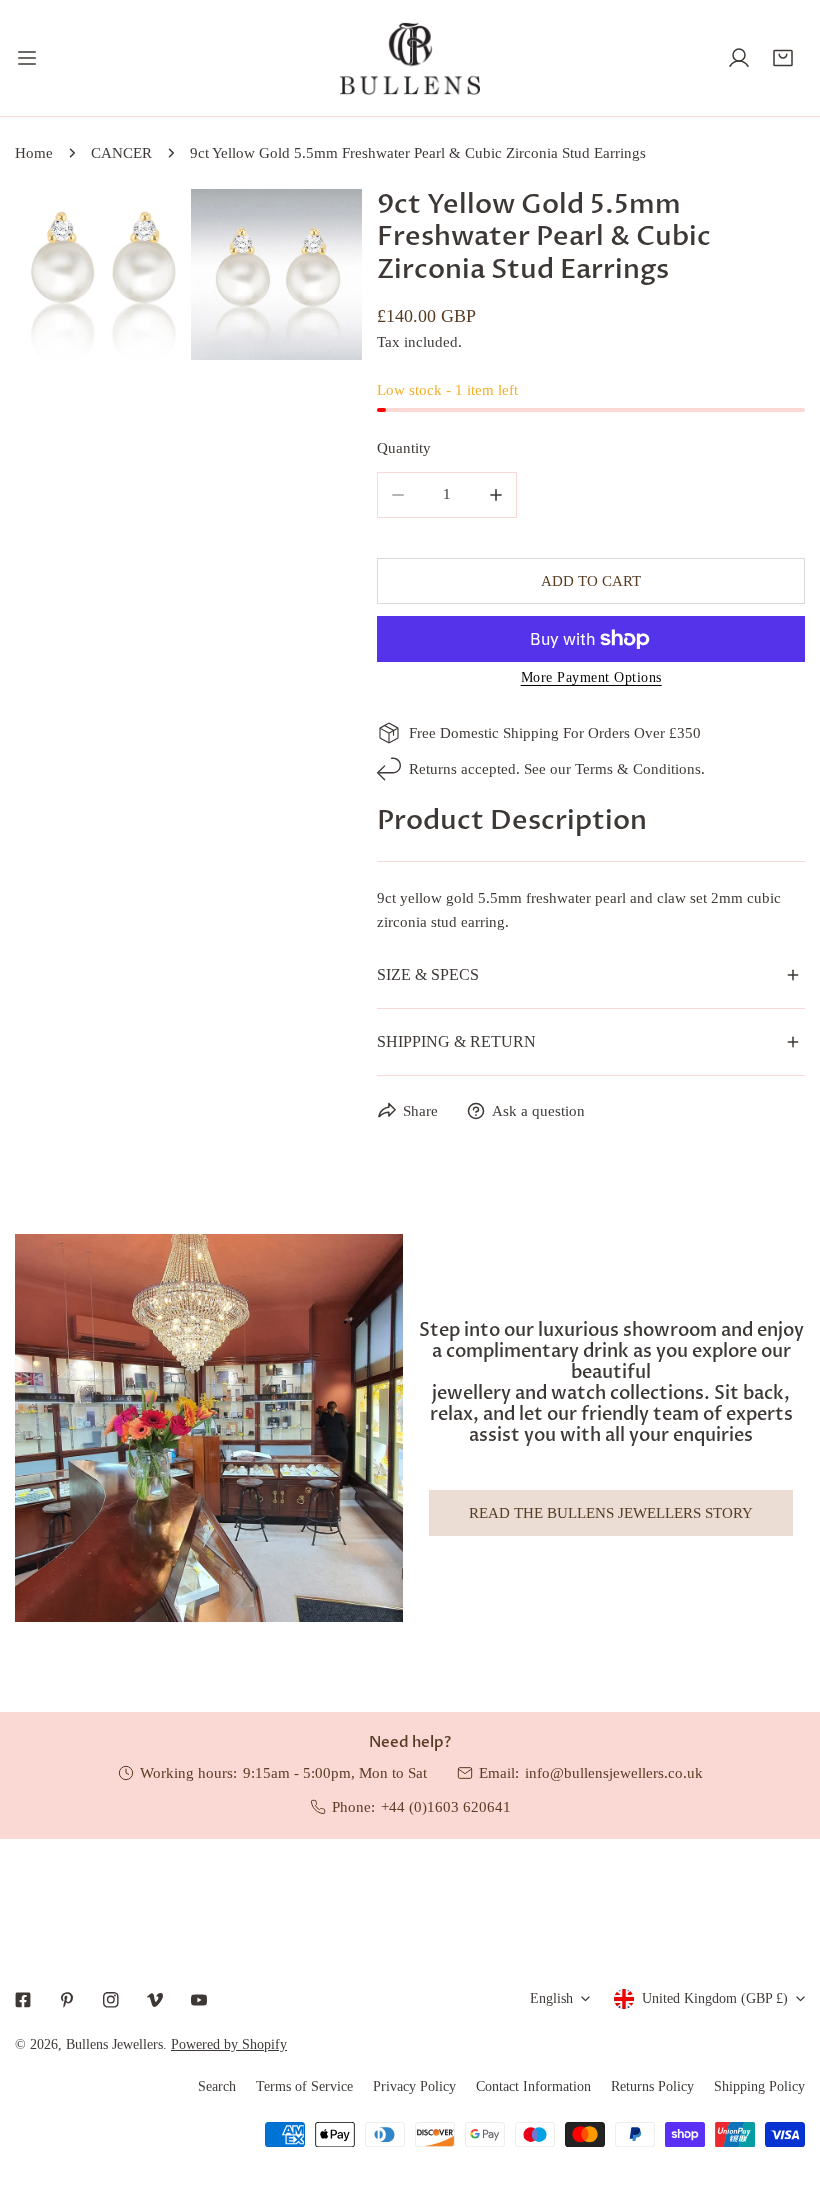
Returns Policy (652, 2086)
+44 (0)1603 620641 (446, 1807)
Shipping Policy (759, 2086)
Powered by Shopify (229, 2044)
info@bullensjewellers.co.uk (614, 1773)
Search (217, 2086)
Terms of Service (304, 2086)
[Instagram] (111, 2000)
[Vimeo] (155, 2000)
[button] (783, 58)
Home (34, 153)
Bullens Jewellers (114, 2044)
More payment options (591, 677)
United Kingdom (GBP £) (715, 1998)
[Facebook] (23, 2000)
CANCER (121, 153)
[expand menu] (27, 58)
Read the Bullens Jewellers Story (611, 1513)
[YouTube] (199, 2000)
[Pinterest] (67, 2000)
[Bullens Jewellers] (410, 58)
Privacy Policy (414, 2086)
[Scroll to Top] (784, 2101)
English (551, 1998)
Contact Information (533, 2086)
